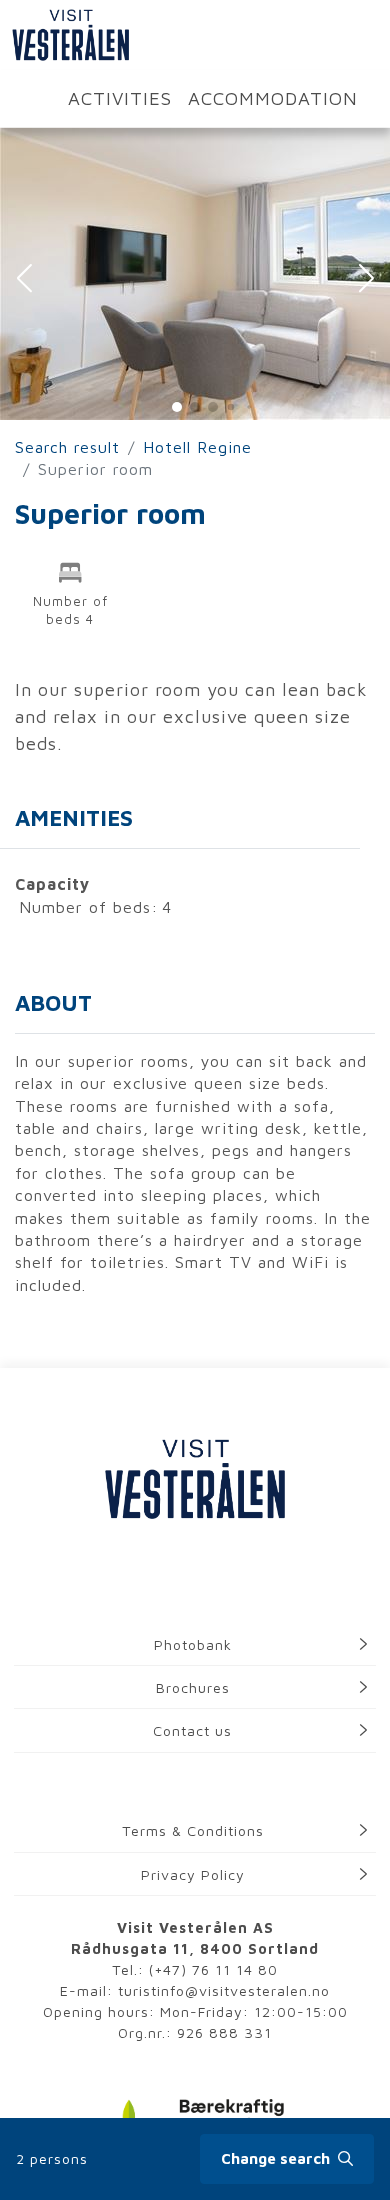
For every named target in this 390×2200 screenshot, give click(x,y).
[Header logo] (64, 35)
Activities (120, 98)
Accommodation (273, 98)
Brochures (193, 1687)
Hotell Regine (197, 447)
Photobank (193, 1644)
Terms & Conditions (193, 1830)
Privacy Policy (193, 1874)
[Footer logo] (195, 1481)
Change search (277, 2158)
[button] (24, 280)
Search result (67, 447)
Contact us (192, 1730)
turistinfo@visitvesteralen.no (224, 1990)
